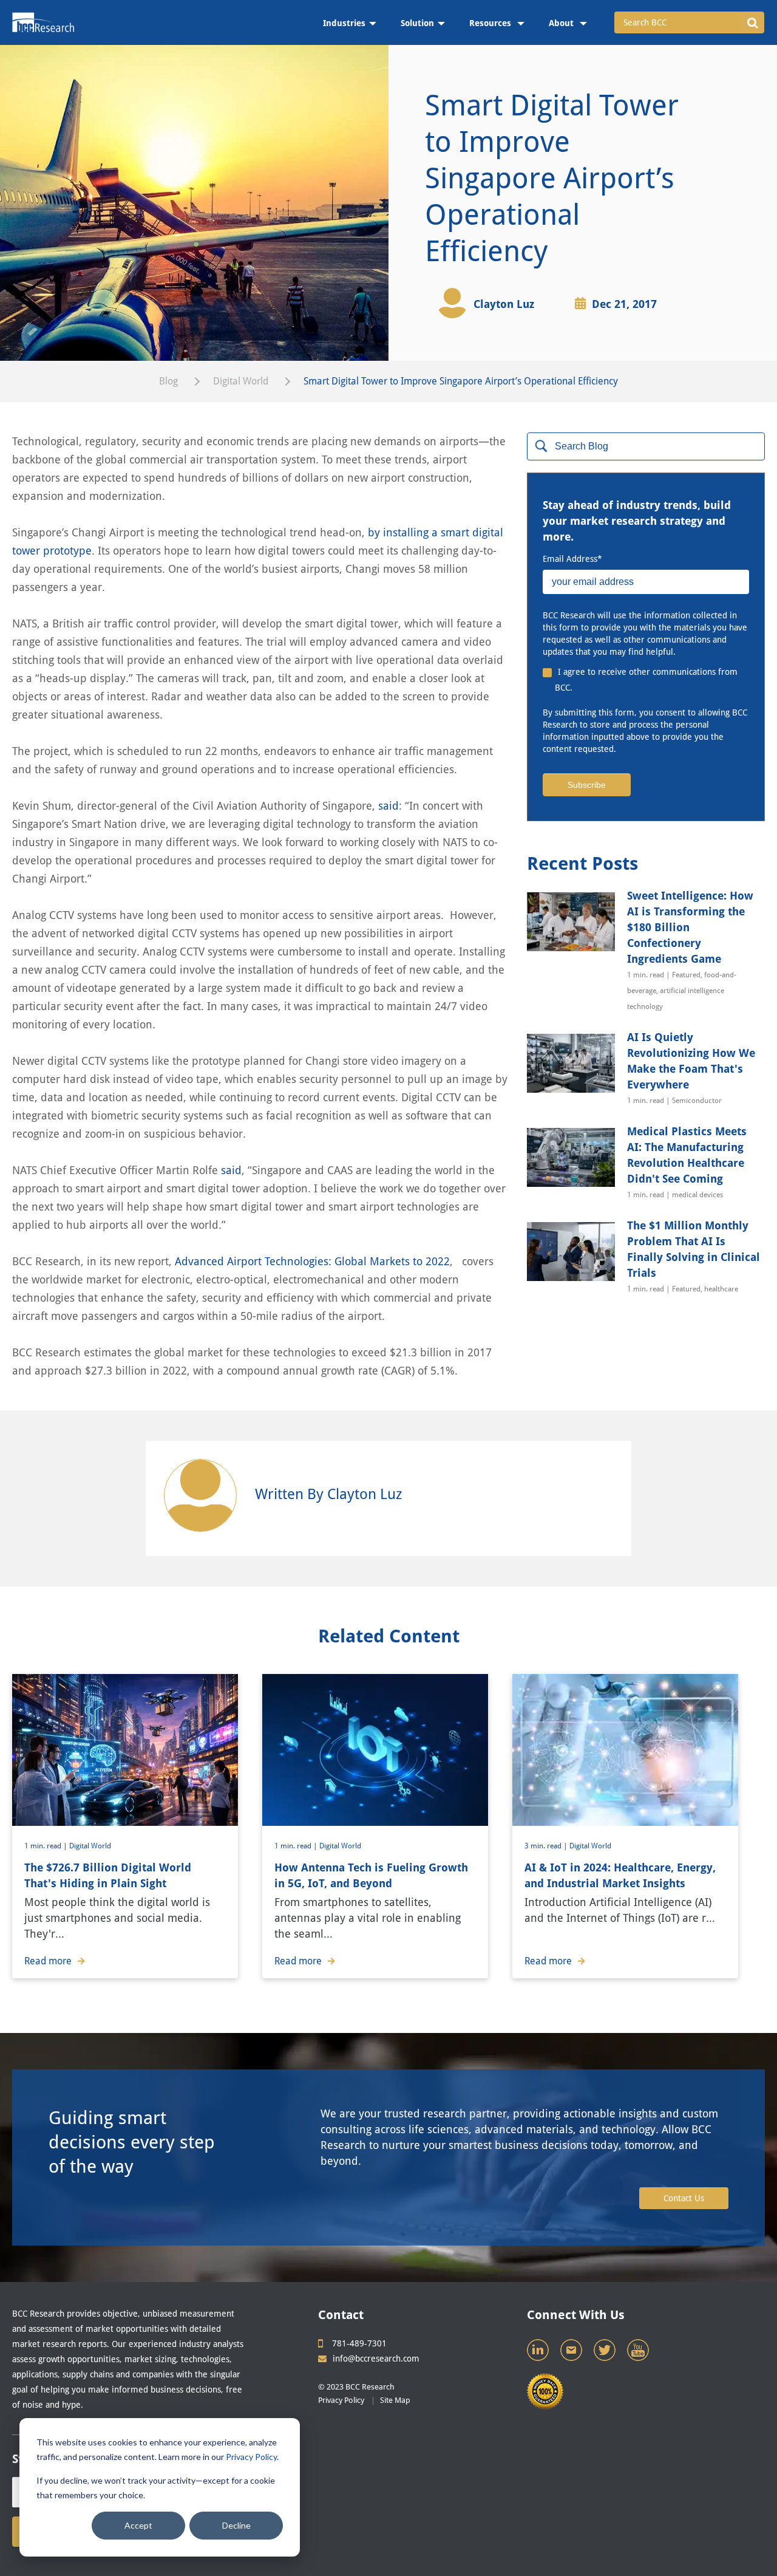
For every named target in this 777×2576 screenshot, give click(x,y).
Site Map (395, 2400)
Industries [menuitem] (344, 23)
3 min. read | (547, 1846)
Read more (48, 1961)
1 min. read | (47, 1846)
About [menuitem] (562, 23)
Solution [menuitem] (417, 23)
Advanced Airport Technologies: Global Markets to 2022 (312, 1261)
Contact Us (684, 2198)
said (388, 806)
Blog (168, 381)
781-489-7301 (359, 2343)
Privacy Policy (251, 2457)
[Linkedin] (539, 2353)
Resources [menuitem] (491, 23)
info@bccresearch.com (376, 2359)
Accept (138, 2525)
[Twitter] (606, 2353)
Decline (236, 2525)
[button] (752, 22)
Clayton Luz (504, 304)
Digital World (241, 381)
